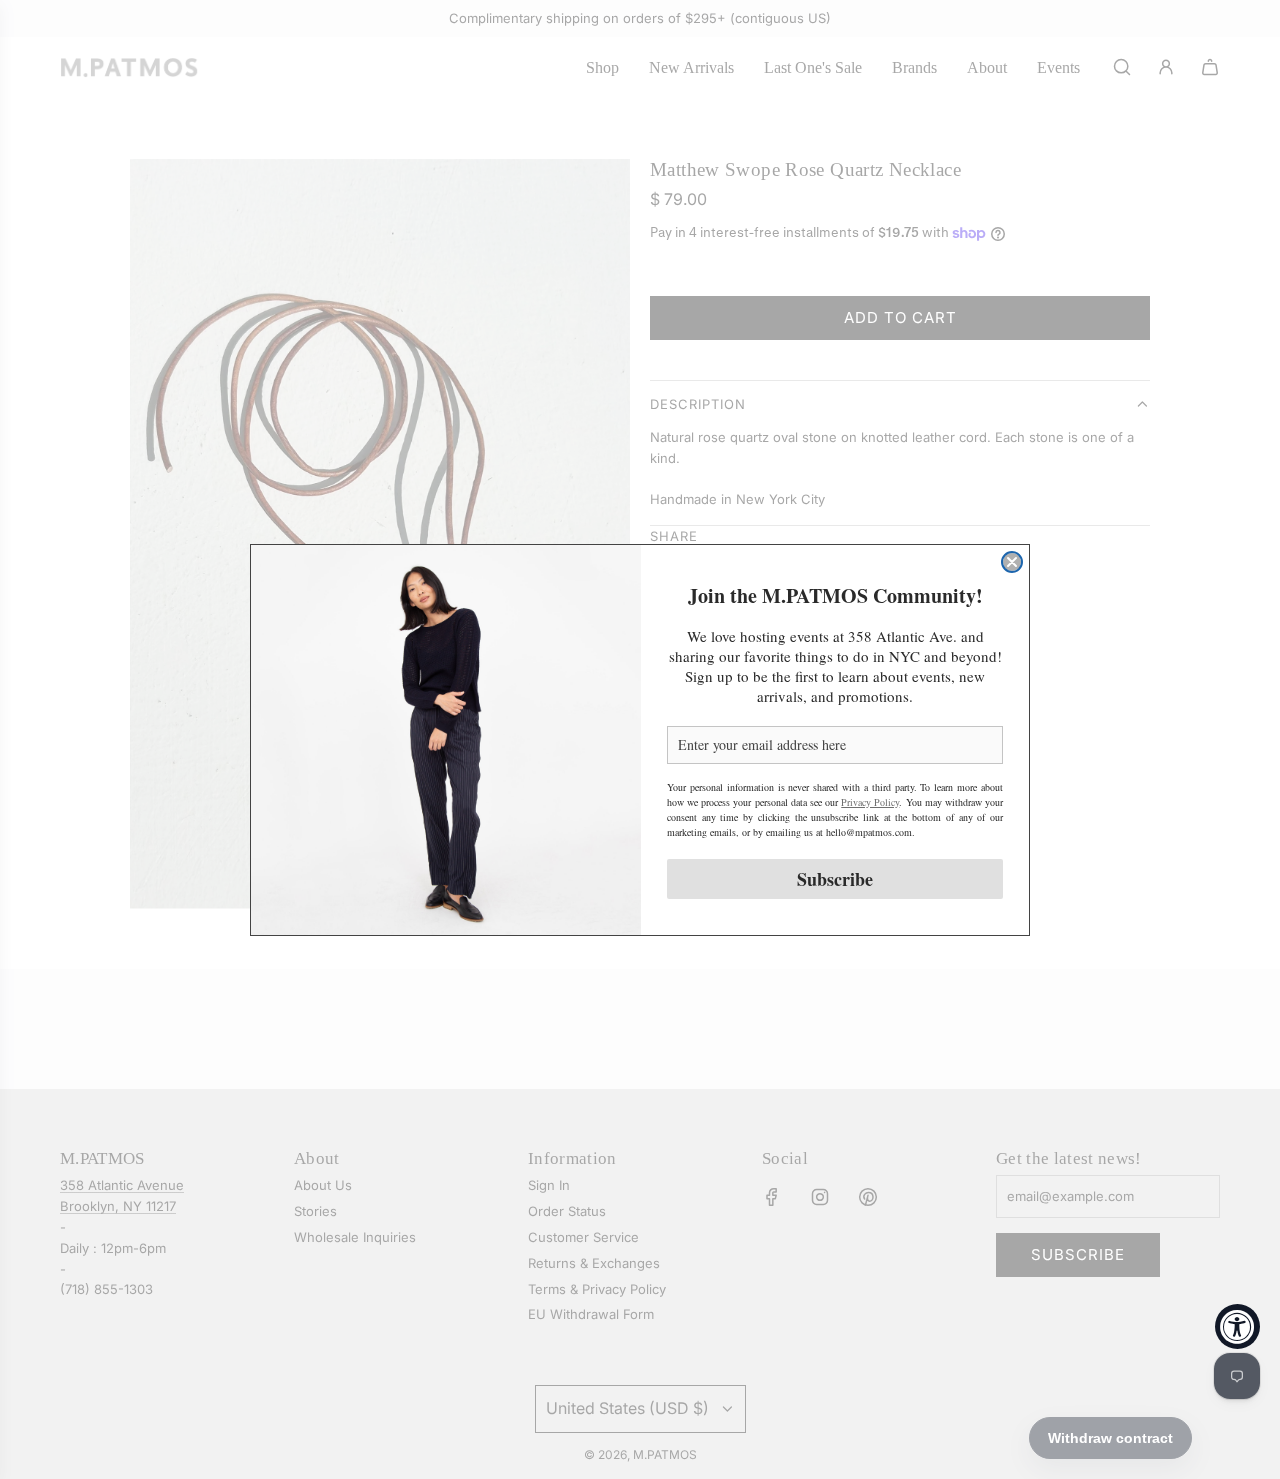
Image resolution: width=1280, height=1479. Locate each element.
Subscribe (835, 879)
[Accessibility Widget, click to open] (1237, 1326)
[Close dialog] (1012, 562)
